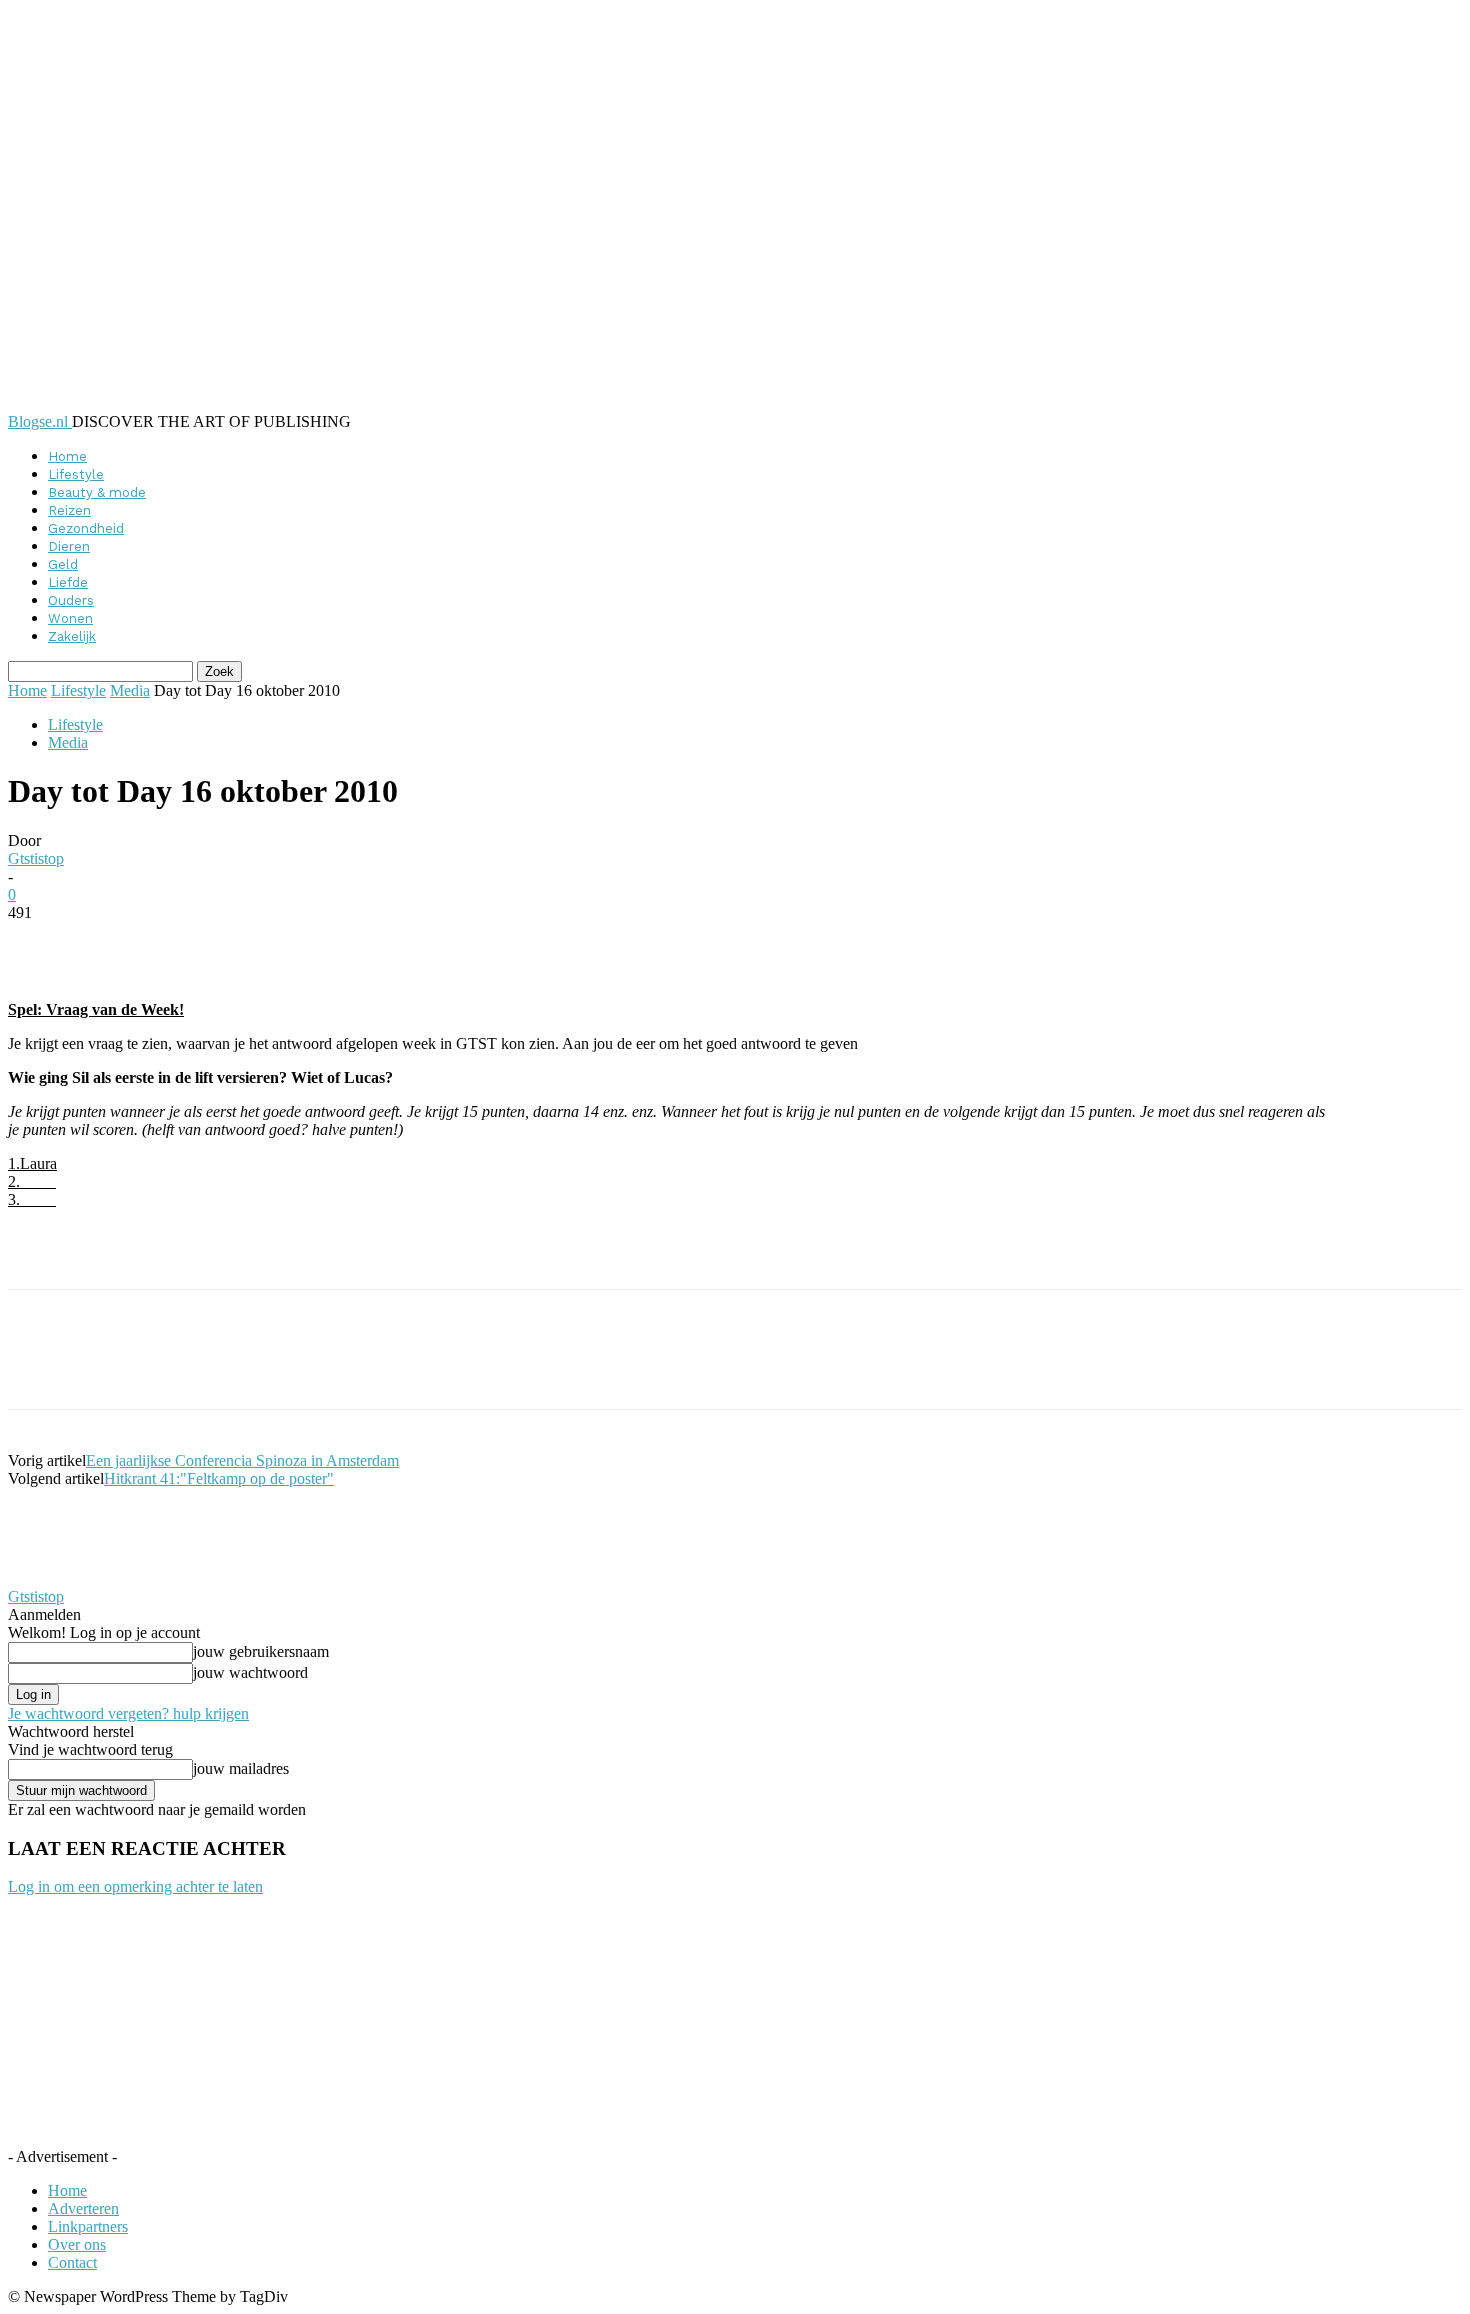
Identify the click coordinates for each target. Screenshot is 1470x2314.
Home (67, 456)
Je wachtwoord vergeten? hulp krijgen (128, 1713)
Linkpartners (88, 2226)
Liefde (68, 582)
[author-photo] (56, 1578)
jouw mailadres (241, 1768)
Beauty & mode (97, 492)
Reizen (69, 510)
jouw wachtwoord (250, 1672)
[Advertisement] (242, 1255)
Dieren (69, 546)
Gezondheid (86, 528)
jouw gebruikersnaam (261, 1651)
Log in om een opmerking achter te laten (135, 1886)
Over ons (77, 2244)
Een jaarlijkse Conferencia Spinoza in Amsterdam (242, 1460)
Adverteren (83, 2208)
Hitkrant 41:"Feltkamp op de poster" (219, 1478)
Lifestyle (76, 474)
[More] (495, 943)
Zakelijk (72, 636)
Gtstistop (36, 858)
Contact (72, 2262)
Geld (63, 564)
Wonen (70, 618)
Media (130, 690)
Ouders (71, 600)
